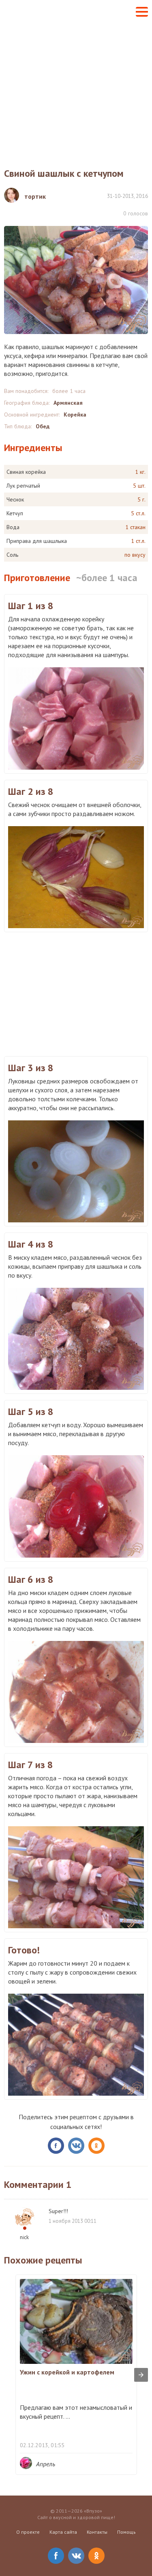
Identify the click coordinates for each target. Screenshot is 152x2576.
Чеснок (15, 499)
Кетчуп (15, 513)
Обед (43, 426)
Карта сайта (63, 2532)
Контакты (97, 2532)
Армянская (68, 403)
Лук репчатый (23, 486)
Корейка (75, 415)
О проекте (28, 2532)
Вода (13, 527)
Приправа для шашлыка (37, 541)
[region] (76, 993)
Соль (12, 555)
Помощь (126, 2532)
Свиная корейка (26, 472)
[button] (142, 12)
